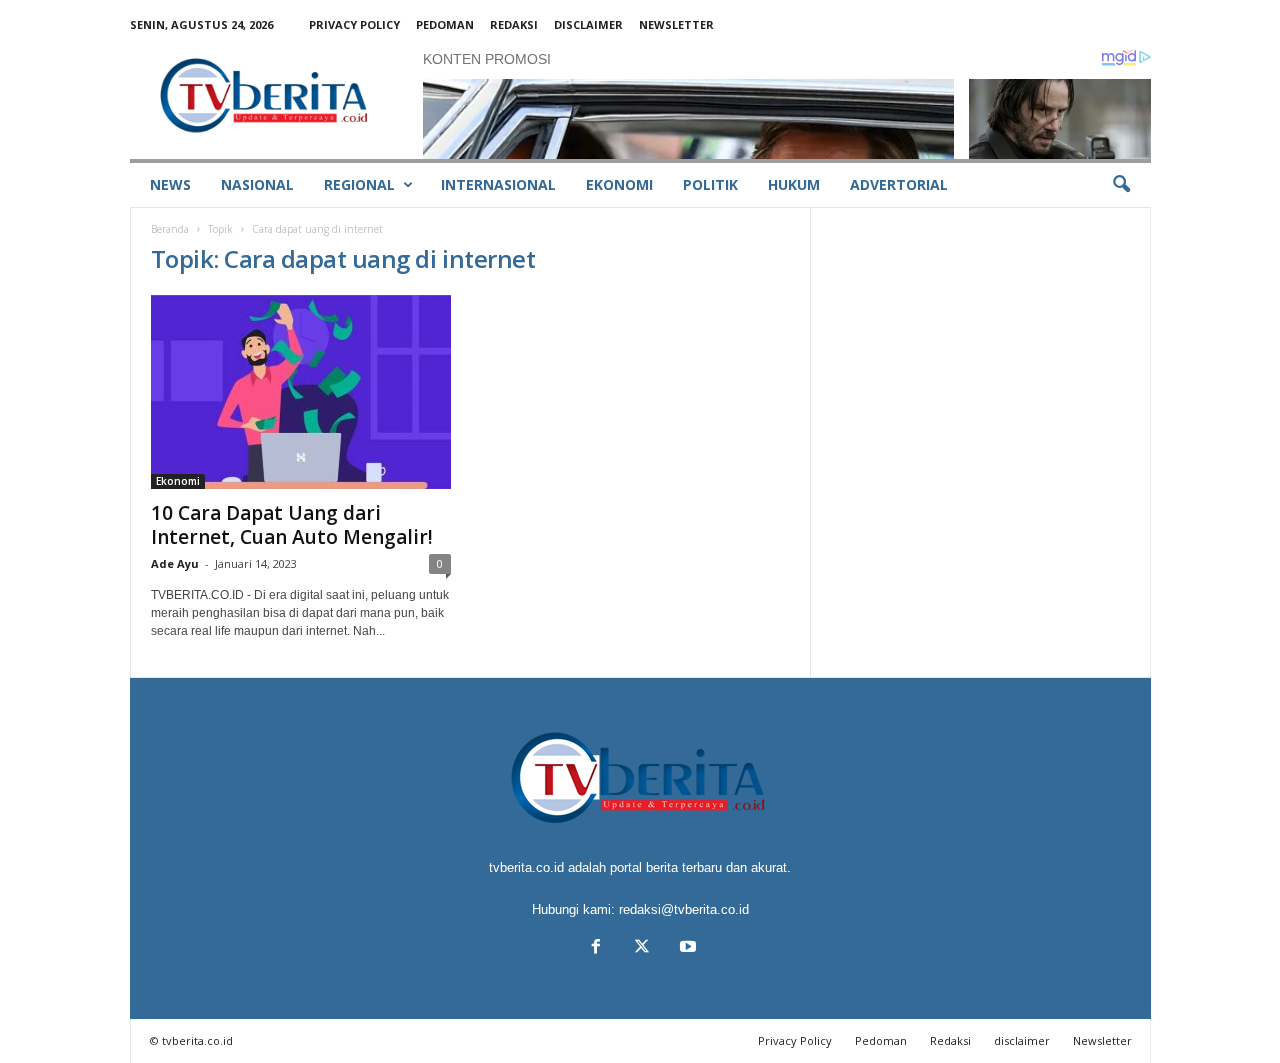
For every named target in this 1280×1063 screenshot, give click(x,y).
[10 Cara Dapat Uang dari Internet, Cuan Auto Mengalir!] (301, 392)
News (170, 184)
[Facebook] (596, 948)
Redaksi (514, 24)
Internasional (498, 184)
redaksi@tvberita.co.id (684, 909)
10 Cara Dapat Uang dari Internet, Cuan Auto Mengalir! (292, 525)
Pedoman (445, 24)
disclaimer (588, 24)
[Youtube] (686, 948)
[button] (1121, 185)
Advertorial (899, 184)
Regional (359, 184)
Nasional (257, 184)
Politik (710, 184)
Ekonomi (619, 184)
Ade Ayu (175, 563)
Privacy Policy (354, 24)
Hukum (794, 184)
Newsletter (676, 24)
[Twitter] (642, 948)
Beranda (170, 229)
